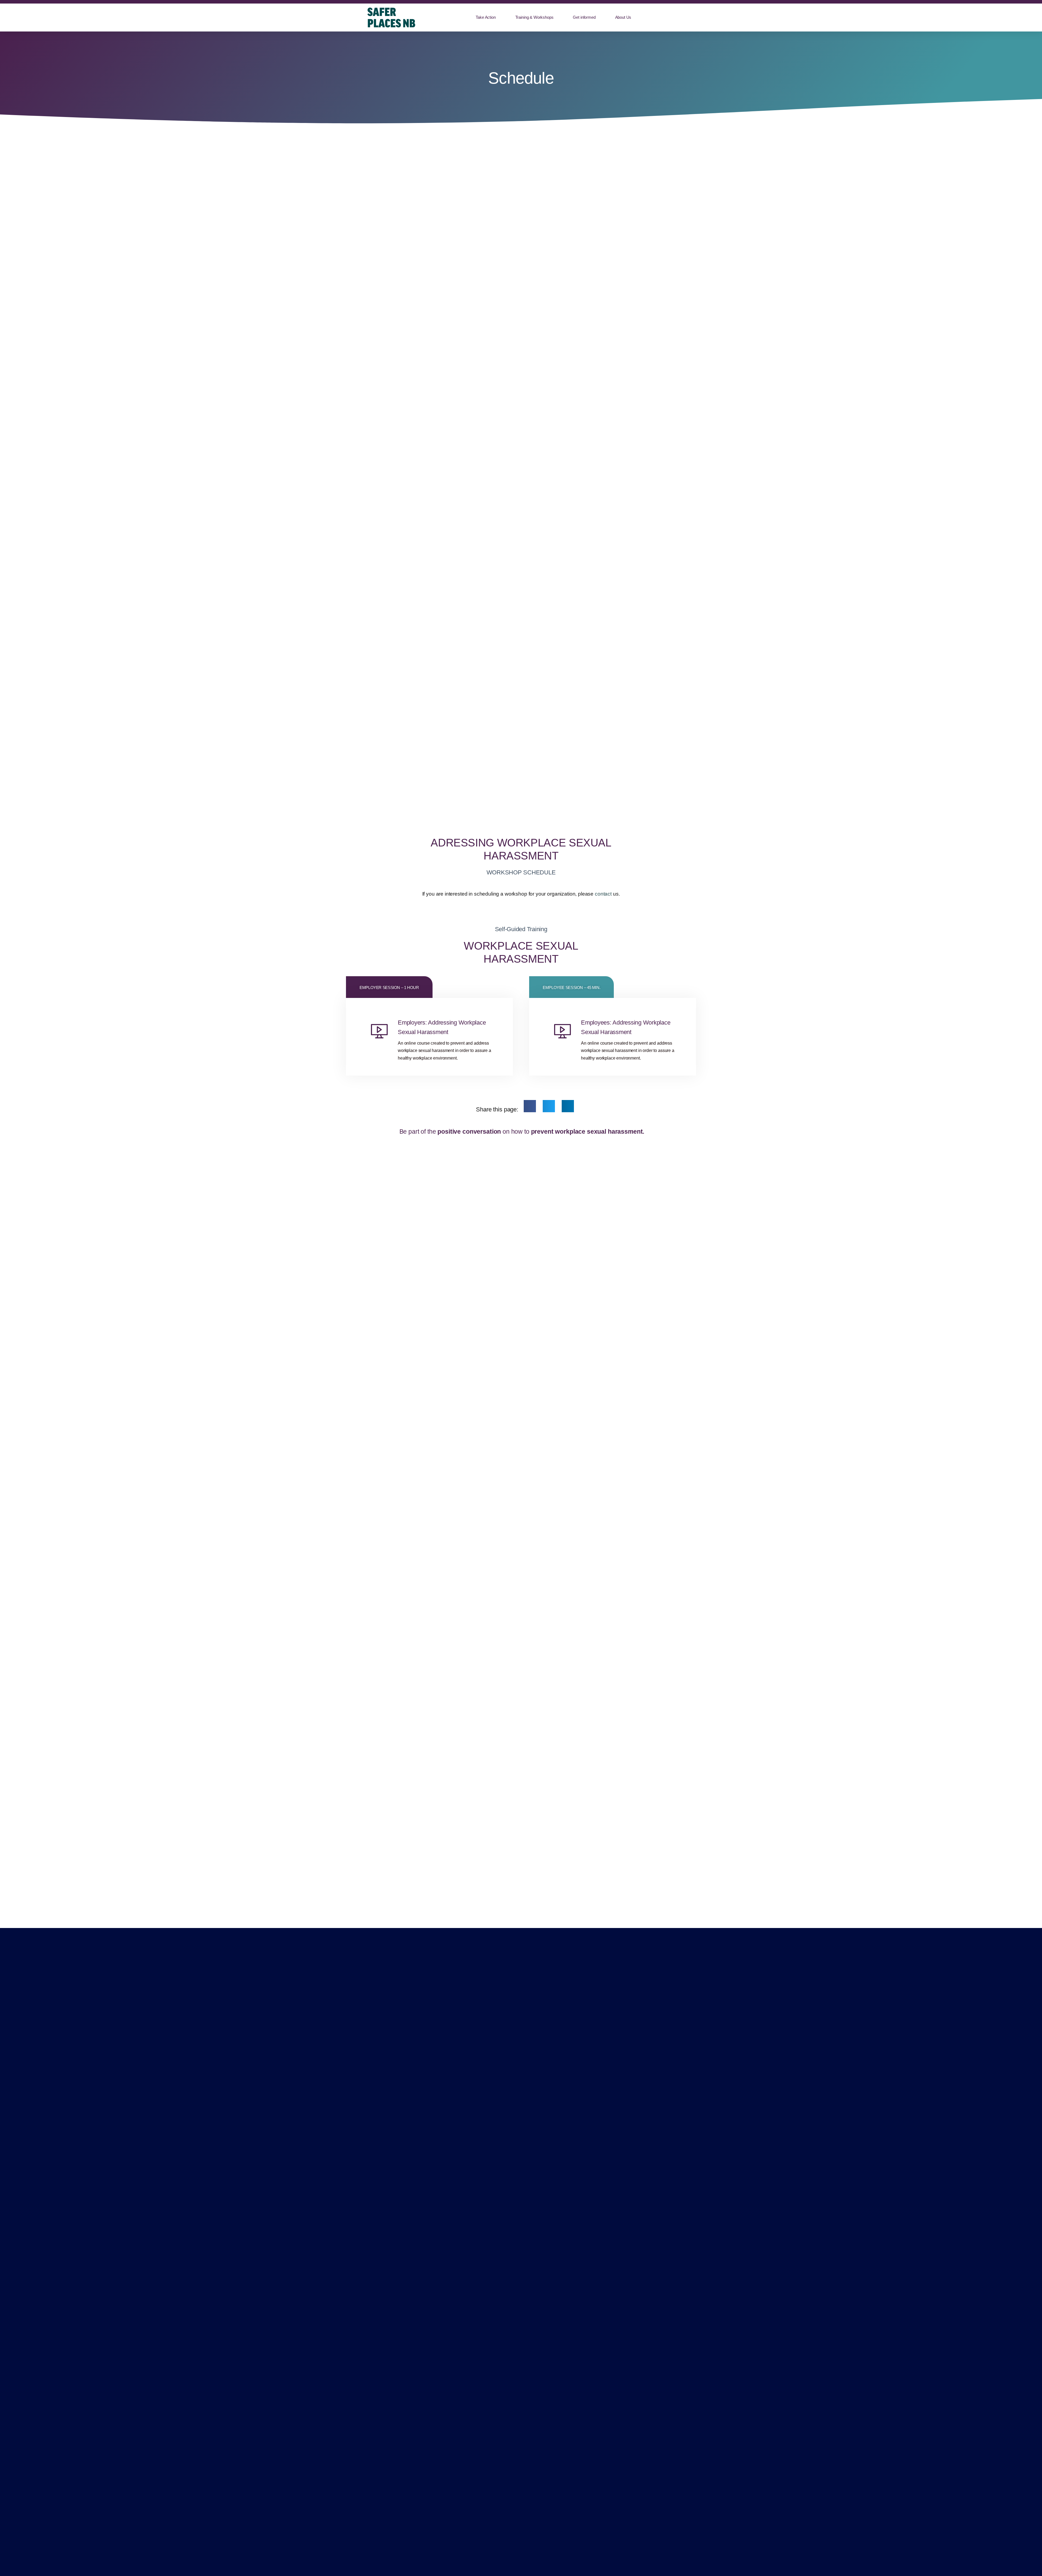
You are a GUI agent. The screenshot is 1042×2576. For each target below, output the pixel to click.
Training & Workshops (534, 17)
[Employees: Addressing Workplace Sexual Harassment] (562, 1031)
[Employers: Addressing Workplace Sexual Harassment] (379, 1031)
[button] (530, 1106)
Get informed (584, 17)
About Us (623, 17)
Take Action (486, 17)
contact (603, 894)
